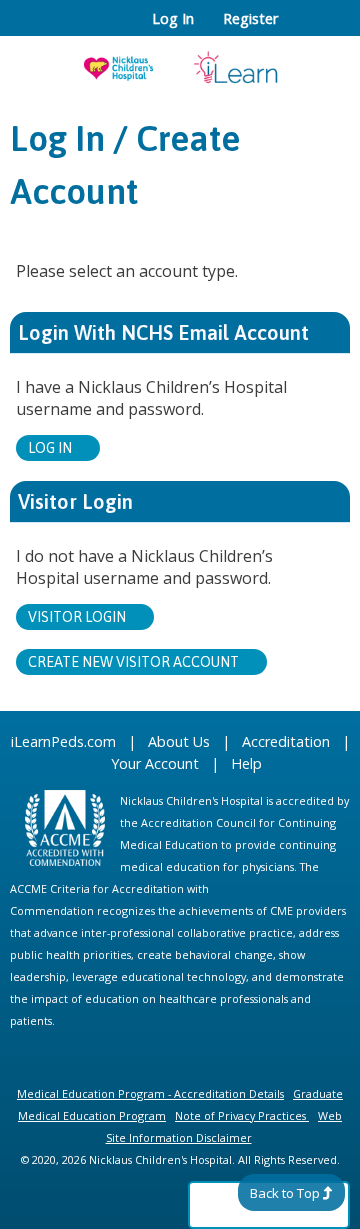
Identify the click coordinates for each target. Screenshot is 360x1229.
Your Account (155, 763)
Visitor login (77, 617)
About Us (179, 741)
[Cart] (301, 29)
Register (250, 19)
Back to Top (285, 1193)
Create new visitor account (133, 662)
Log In (173, 19)
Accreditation (286, 741)
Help (246, 763)
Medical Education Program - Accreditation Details (150, 1093)
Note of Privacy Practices (240, 1115)
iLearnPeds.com (63, 741)
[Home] (180, 61)
